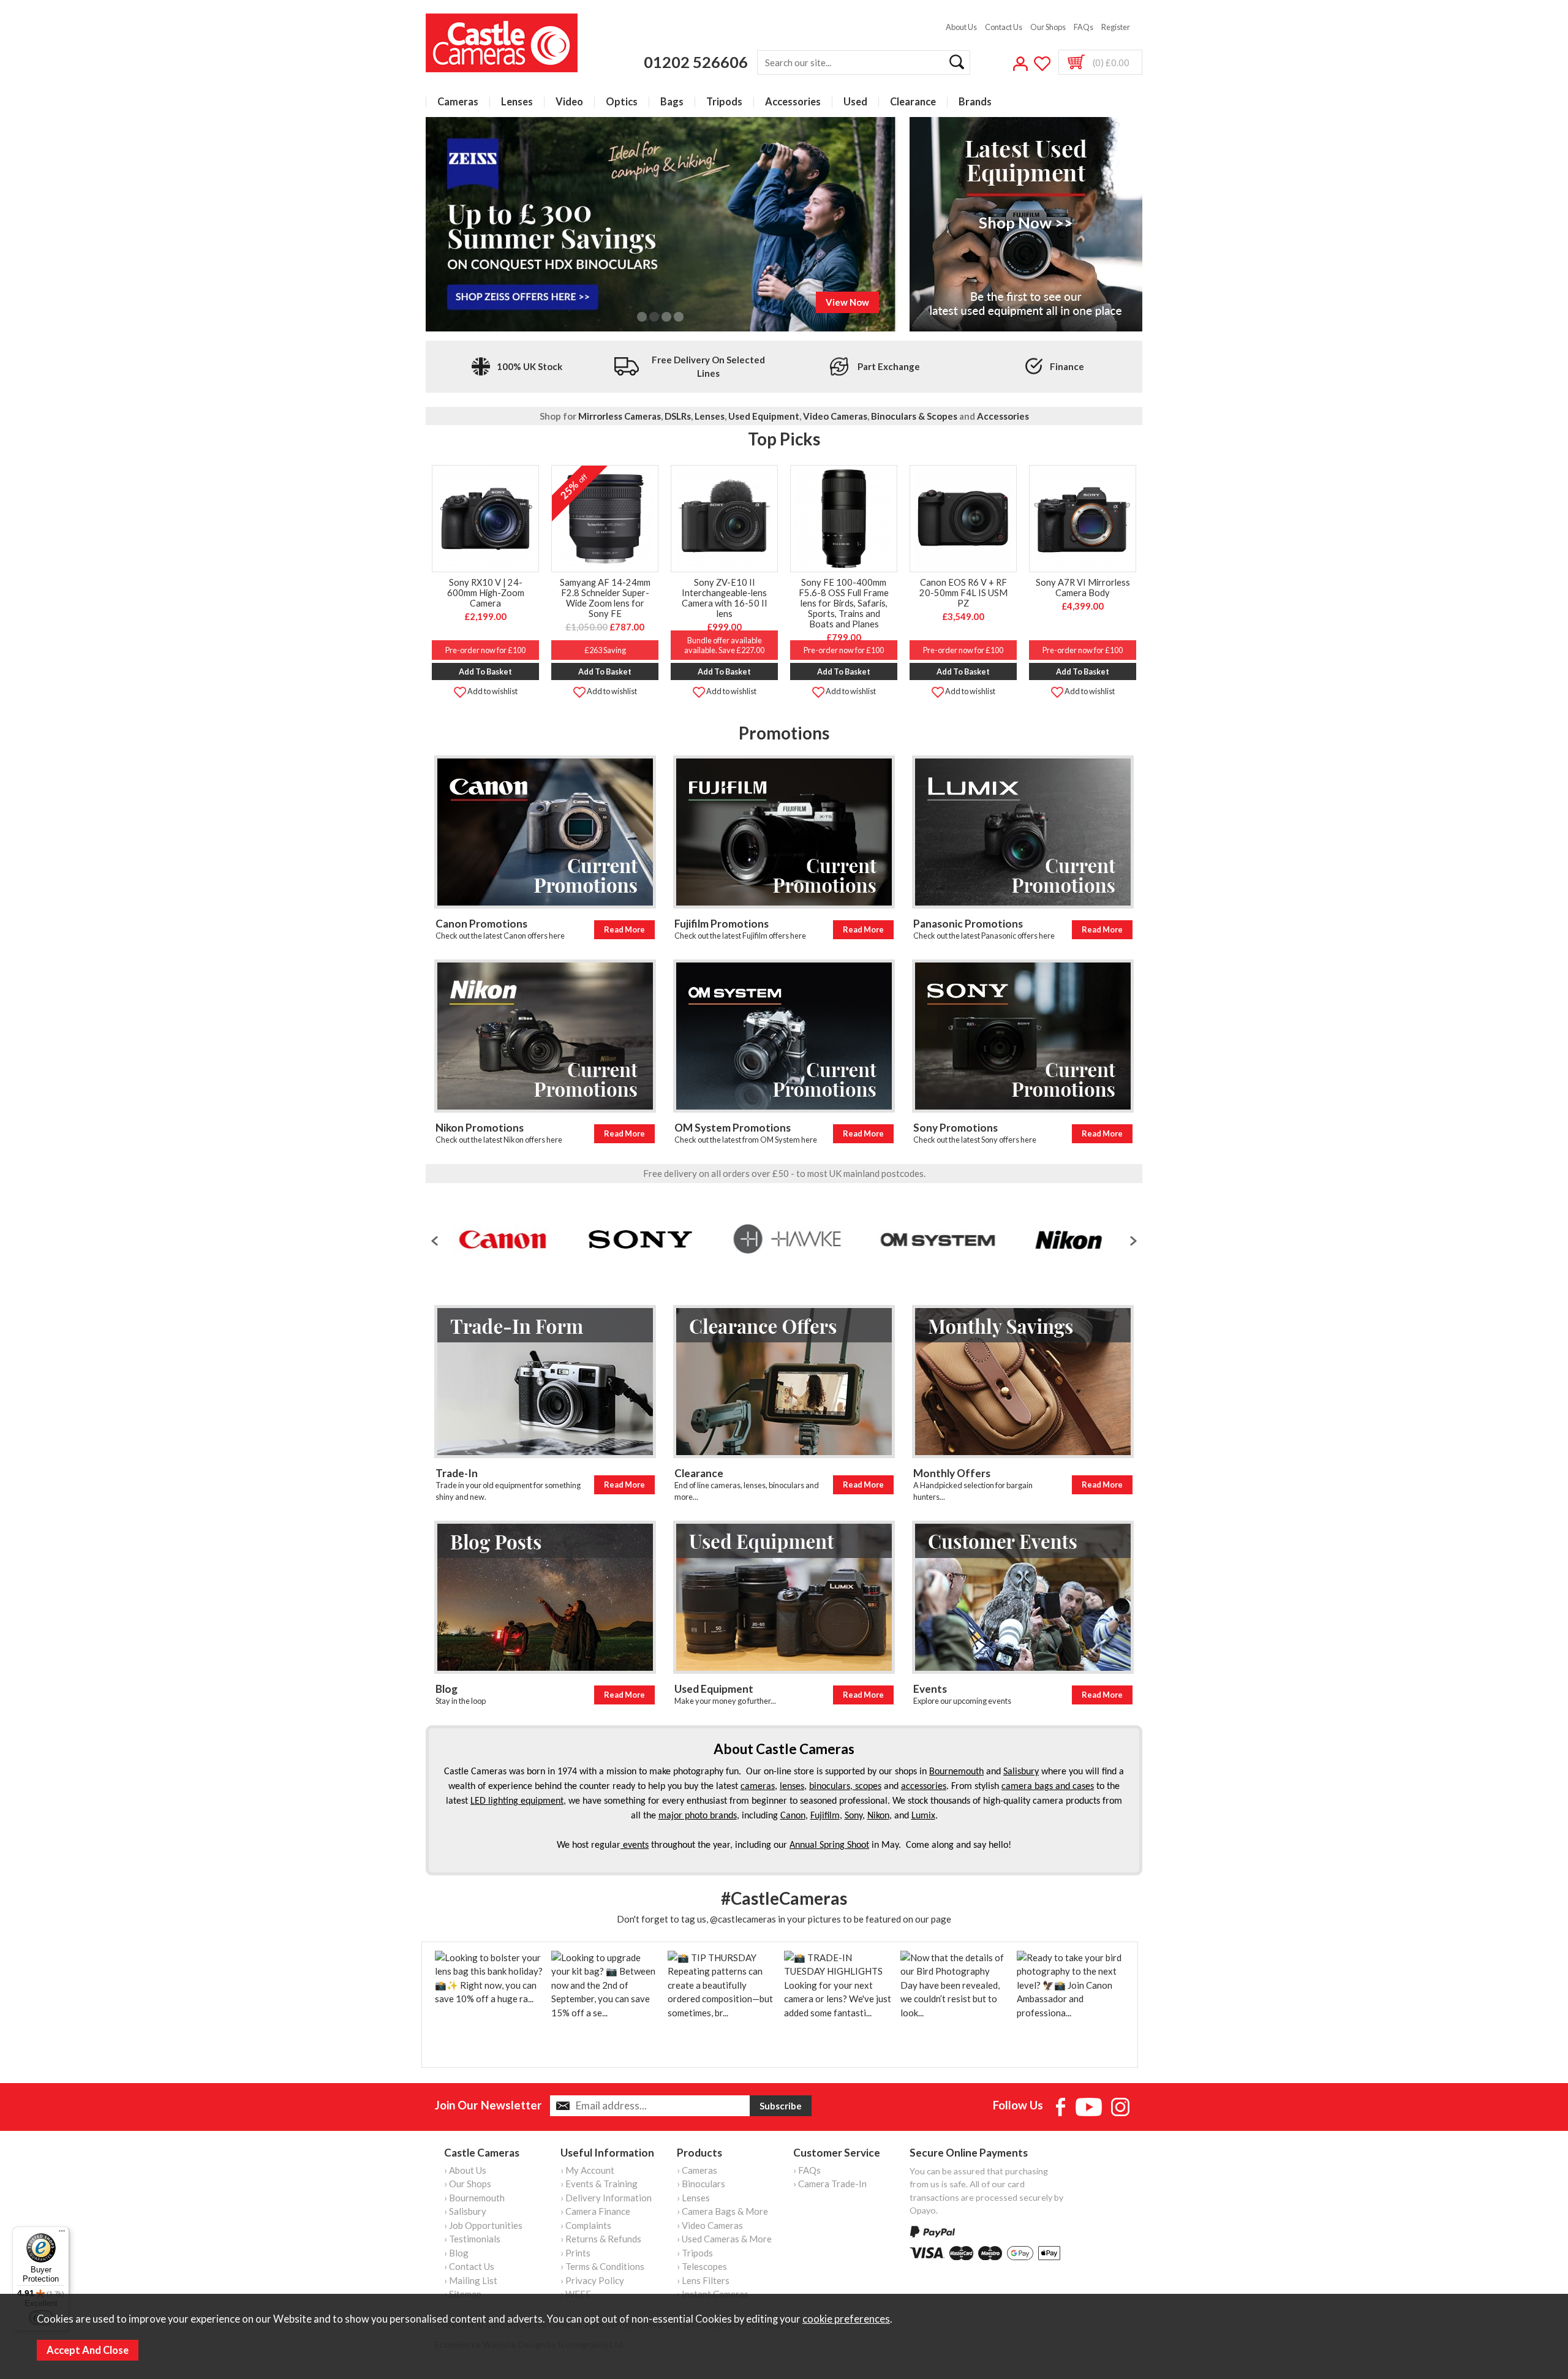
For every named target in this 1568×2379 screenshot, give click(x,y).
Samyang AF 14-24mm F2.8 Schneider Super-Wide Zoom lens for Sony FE (605, 598)
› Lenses (693, 2198)
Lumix (923, 1816)
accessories (924, 1787)
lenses (792, 1787)
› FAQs (807, 2170)
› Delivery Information (606, 2198)
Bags (672, 102)
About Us (961, 27)
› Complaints (586, 2225)
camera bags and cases (1048, 1787)
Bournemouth (956, 1772)
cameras (758, 1787)
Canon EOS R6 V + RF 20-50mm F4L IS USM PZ (963, 593)
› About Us (465, 2170)
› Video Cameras (710, 2225)
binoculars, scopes (845, 1787)
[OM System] (831, 1239)
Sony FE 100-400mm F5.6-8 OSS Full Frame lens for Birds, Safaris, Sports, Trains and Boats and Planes (844, 603)
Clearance (913, 102)
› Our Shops (468, 2184)
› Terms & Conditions (602, 2266)
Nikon (878, 1816)
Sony (854, 1816)
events (635, 1845)
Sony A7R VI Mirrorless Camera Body (1083, 588)
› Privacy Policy (592, 2280)
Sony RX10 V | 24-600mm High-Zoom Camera (486, 593)
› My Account (587, 2170)
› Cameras (697, 2170)
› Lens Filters (703, 2280)
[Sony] (533, 1239)
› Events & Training (599, 2184)
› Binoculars (701, 2184)
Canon (793, 1816)
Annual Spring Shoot (829, 1845)
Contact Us (1004, 27)
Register (1116, 27)
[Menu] (62, 2234)
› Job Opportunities (483, 2225)
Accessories (793, 102)
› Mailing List (471, 2280)
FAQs (1084, 27)
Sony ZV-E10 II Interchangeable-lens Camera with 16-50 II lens (725, 598)
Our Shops (1048, 27)
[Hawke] (680, 1239)
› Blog (456, 2253)
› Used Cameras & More (724, 2239)
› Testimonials (472, 2239)
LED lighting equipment (517, 1801)
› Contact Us (469, 2266)
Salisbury (1021, 1772)
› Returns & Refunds (601, 2239)
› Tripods (695, 2253)
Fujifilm (825, 1816)
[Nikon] (962, 1239)
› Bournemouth (474, 2198)
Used (855, 102)
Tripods (724, 102)
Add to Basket (485, 671)
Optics (622, 102)
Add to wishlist (492, 691)
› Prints (575, 2253)
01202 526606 (696, 62)
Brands (975, 102)
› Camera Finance (595, 2211)
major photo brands (698, 1816)
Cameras (458, 102)
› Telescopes (702, 2266)
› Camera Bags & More (722, 2211)
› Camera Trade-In (830, 2184)
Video (569, 102)
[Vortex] (1055, 1239)
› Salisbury (465, 2211)
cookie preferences (846, 2319)
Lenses (517, 102)
